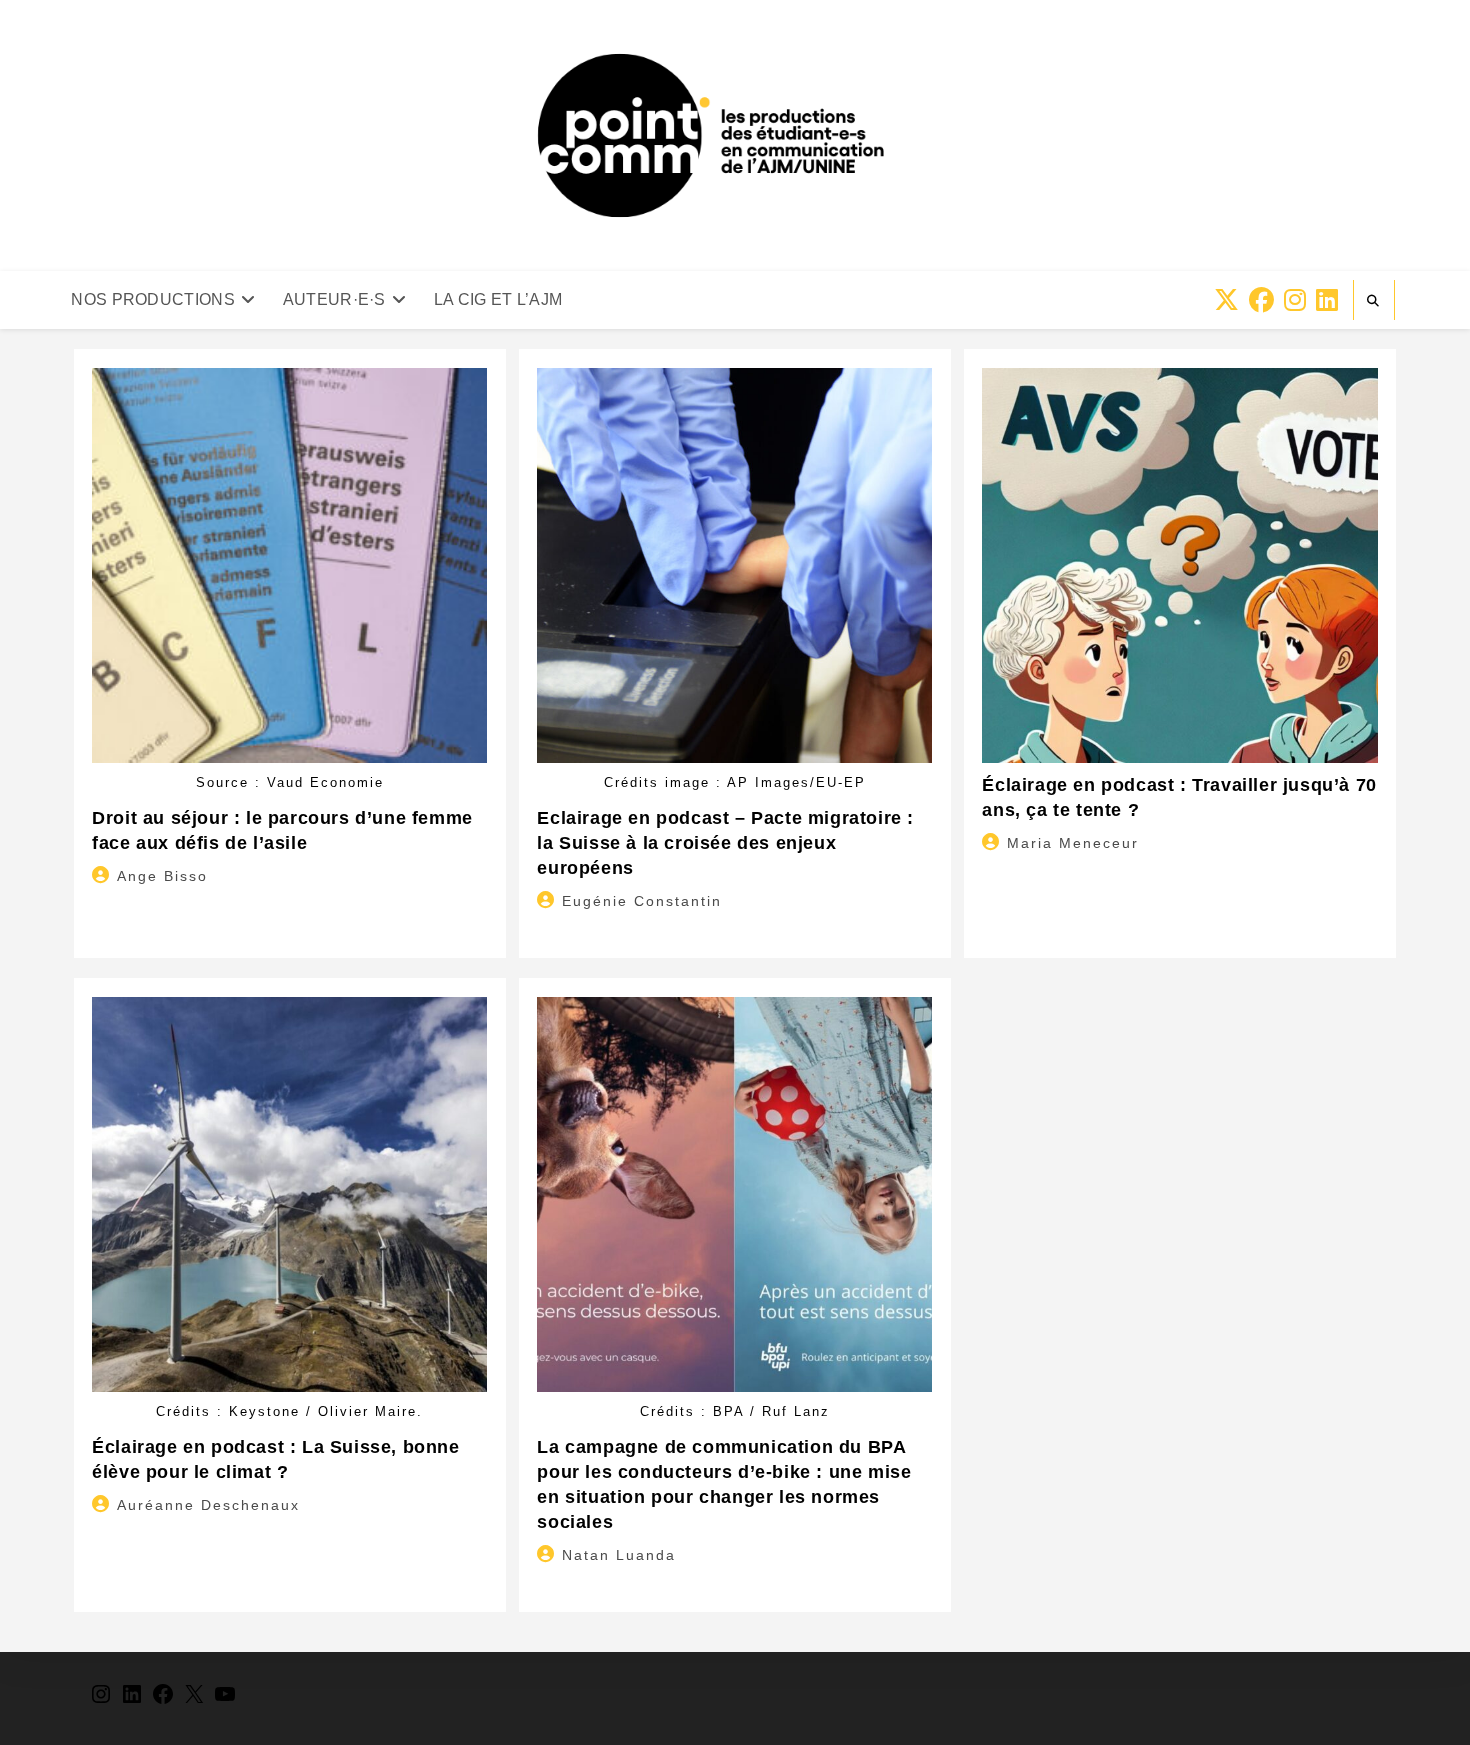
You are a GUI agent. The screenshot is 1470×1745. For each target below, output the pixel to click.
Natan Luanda (619, 1555)
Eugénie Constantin (642, 901)
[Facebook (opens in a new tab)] (1261, 300)
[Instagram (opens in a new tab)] (1295, 300)
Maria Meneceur (1073, 843)
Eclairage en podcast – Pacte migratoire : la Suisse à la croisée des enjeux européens (725, 843)
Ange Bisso (162, 876)
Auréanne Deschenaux (208, 1505)
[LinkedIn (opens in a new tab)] (1327, 300)
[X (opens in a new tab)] (1226, 300)
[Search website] (1374, 301)
